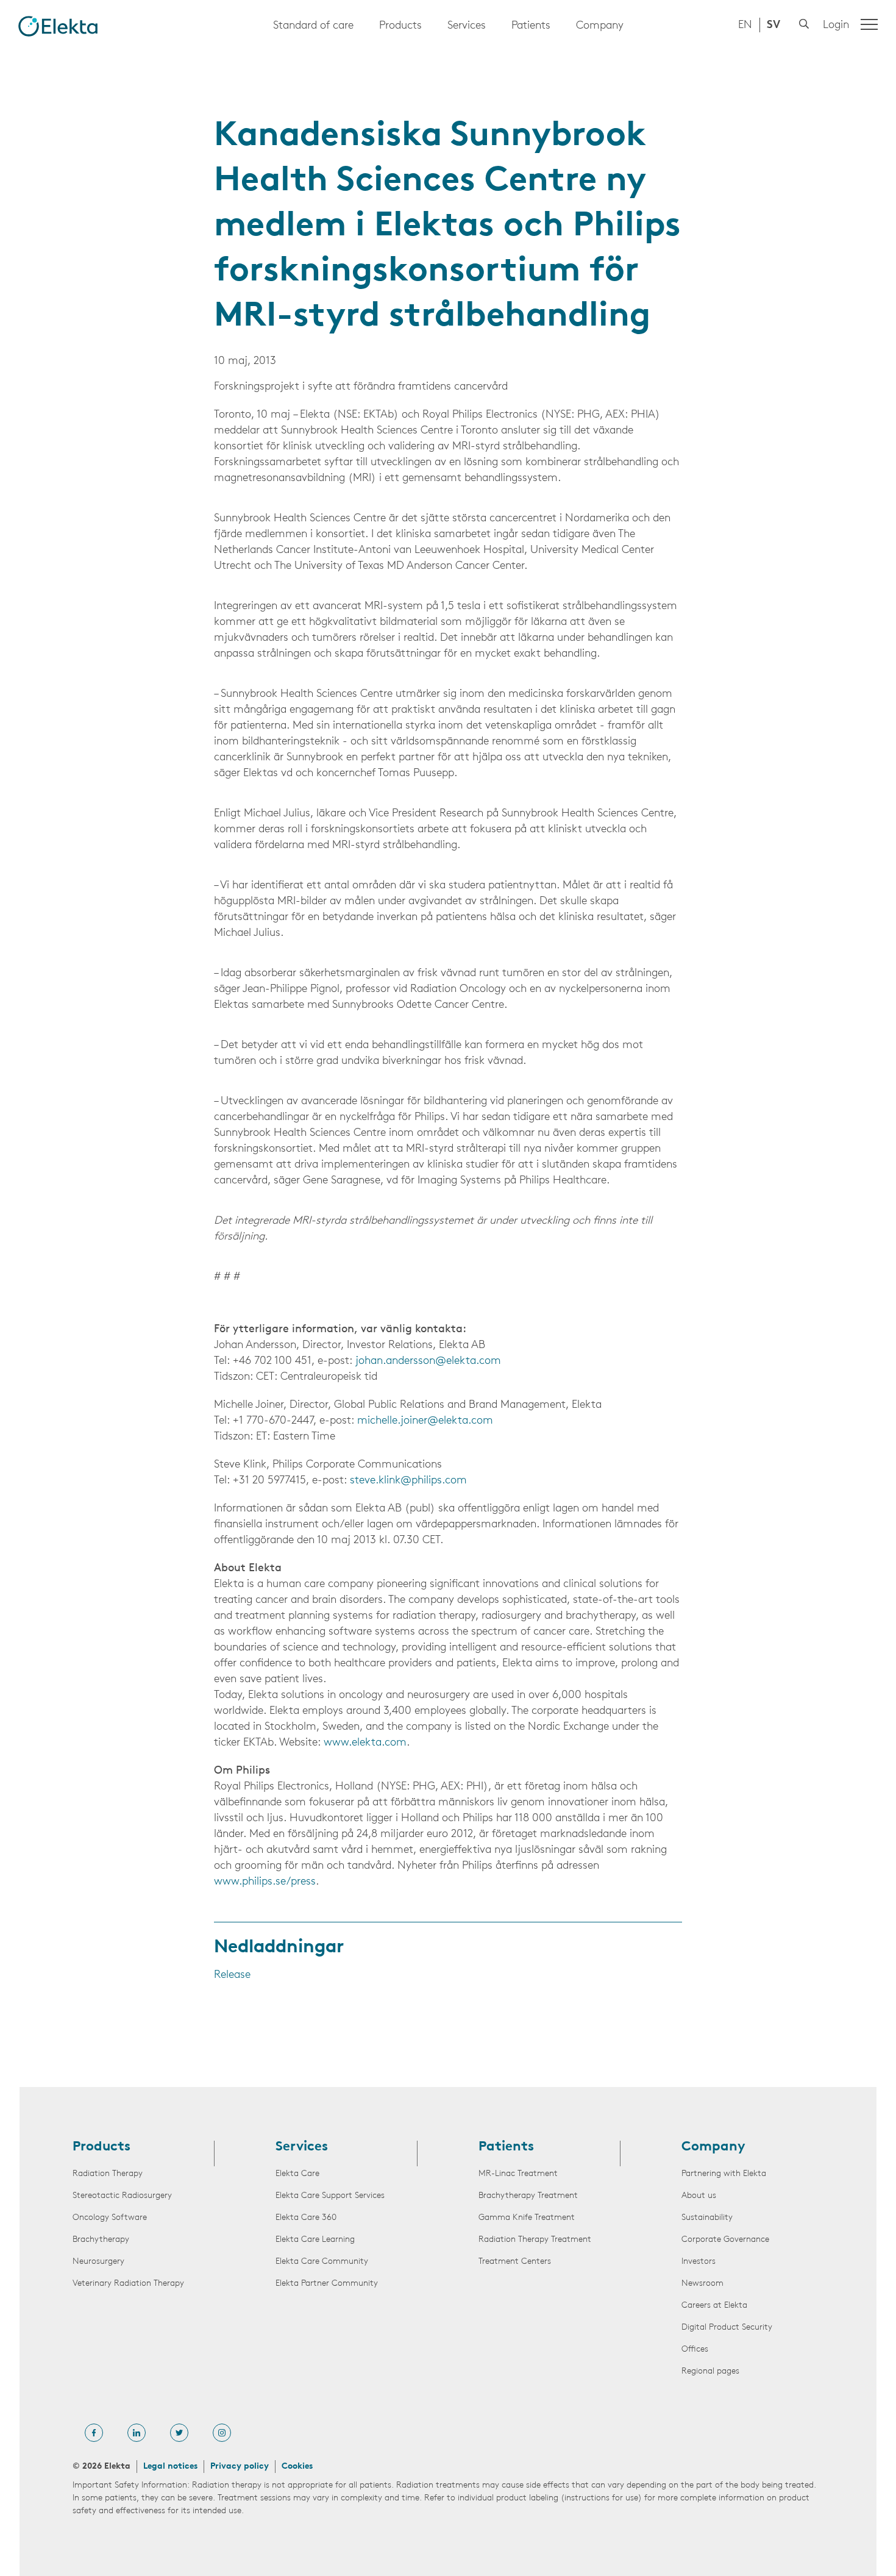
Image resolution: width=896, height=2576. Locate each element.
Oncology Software (110, 2218)
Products (400, 26)
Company (600, 26)
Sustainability (707, 2218)
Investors (699, 2262)
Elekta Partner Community (327, 2284)
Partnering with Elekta (724, 2174)
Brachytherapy (101, 2240)
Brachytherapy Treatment (528, 2196)
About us (699, 2196)
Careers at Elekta (714, 2306)
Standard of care (313, 26)
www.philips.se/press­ (265, 1882)
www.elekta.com (365, 1743)
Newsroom (702, 2284)
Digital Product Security (727, 2328)
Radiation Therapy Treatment (535, 2240)
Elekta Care (297, 2174)
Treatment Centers (515, 2262)
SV (773, 26)
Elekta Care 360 (306, 2218)
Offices (695, 2349)
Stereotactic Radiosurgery (122, 2196)
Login (836, 26)
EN (745, 26)
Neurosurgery (98, 2262)
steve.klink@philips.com (408, 1481)
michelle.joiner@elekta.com (425, 1421)
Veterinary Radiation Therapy (128, 2284)
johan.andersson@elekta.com (428, 1361)
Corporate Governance (725, 2240)
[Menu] (869, 24)
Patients (531, 26)
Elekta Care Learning (315, 2240)
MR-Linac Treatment (518, 2174)
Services (467, 26)
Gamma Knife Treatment (527, 2218)
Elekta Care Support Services (330, 2196)
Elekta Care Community (322, 2262)
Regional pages (710, 2371)
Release (232, 1975)
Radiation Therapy (108, 2174)
